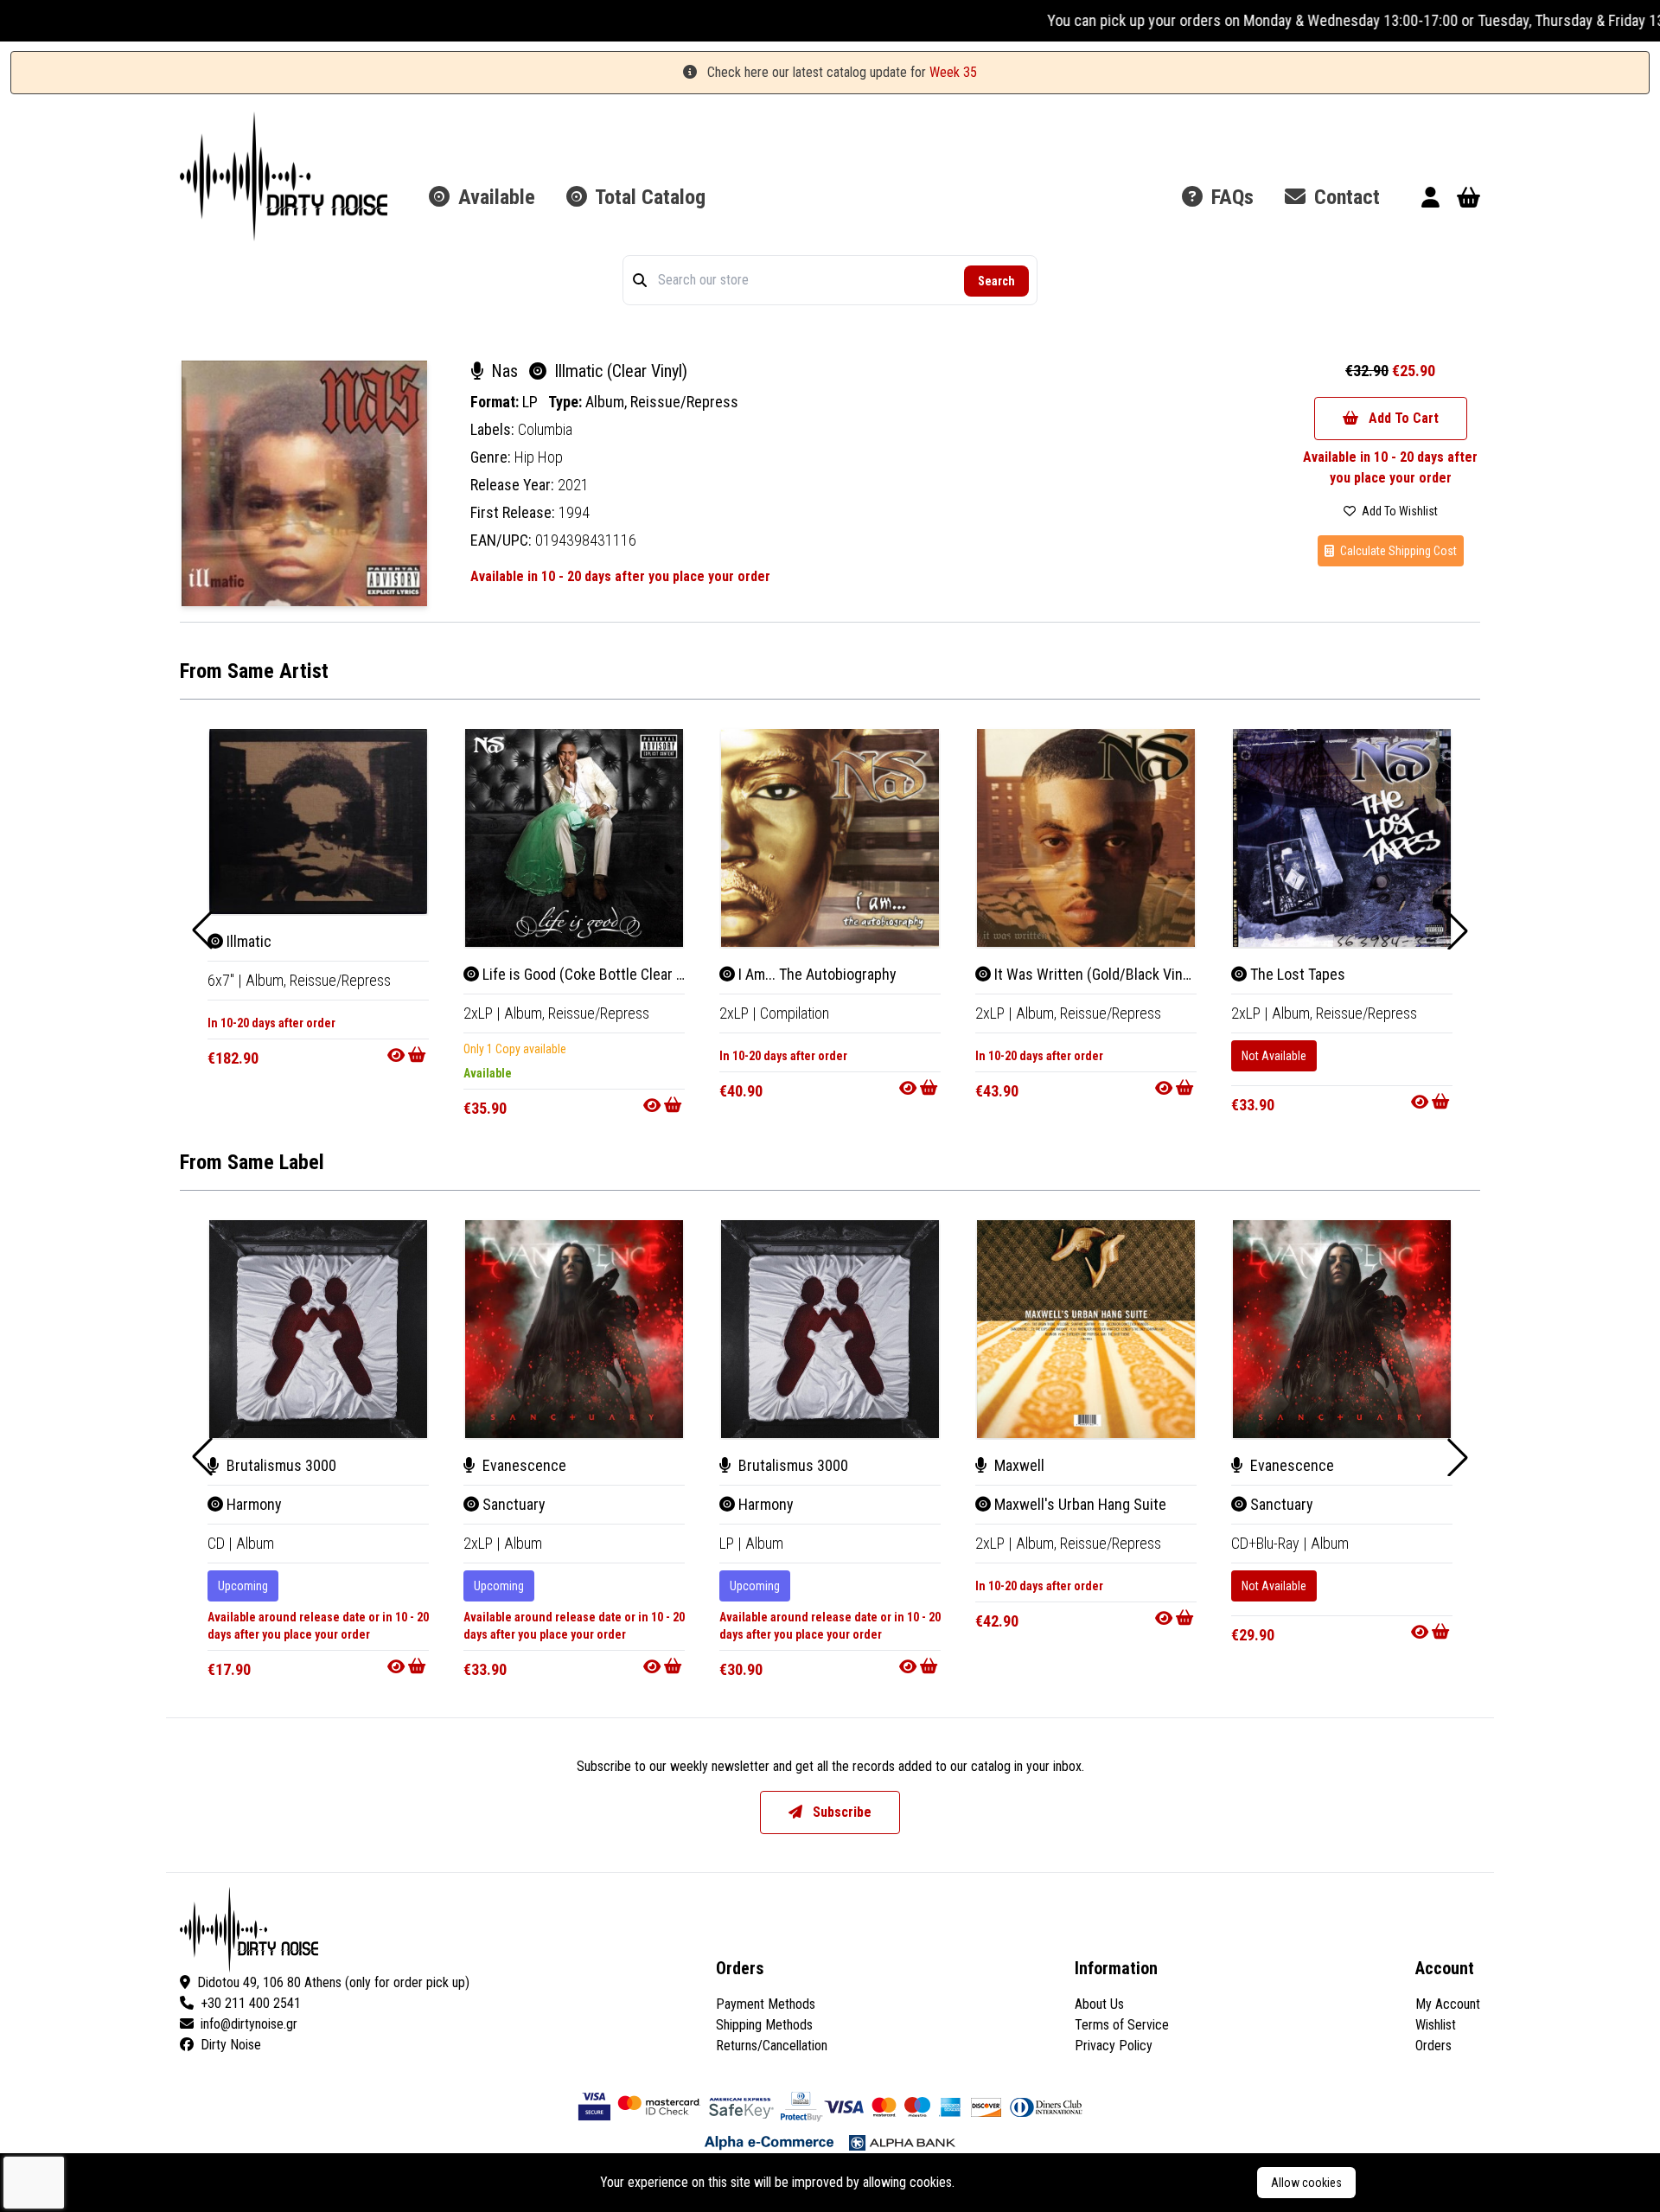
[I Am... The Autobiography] (830, 838)
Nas (504, 371)
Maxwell (1018, 1465)
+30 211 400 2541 (251, 2003)
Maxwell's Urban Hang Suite (1079, 1504)
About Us (1099, 2004)
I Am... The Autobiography (816, 974)
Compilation (795, 1013)
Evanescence (523, 1465)
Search (996, 281)
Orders (1433, 2046)
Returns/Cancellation (772, 2046)
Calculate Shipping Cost (1397, 551)
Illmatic (247, 941)
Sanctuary (512, 1504)
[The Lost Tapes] (1342, 838)
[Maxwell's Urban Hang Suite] (1086, 1329)
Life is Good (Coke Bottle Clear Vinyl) (595, 974)
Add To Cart (1402, 418)
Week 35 (953, 72)
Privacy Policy (1114, 2046)
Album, (608, 402)
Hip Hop (539, 457)
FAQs (1230, 197)
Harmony (252, 1504)
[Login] (1430, 200)
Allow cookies (1306, 2183)
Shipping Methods (764, 2025)
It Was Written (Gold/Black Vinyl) (1095, 974)
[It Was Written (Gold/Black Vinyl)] (1086, 838)
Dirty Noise (231, 2045)
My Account (1448, 2004)
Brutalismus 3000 (280, 1465)
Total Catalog (648, 197)
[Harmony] (318, 1329)
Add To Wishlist (1398, 511)
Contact (1344, 197)
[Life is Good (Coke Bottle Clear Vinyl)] (574, 838)
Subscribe (840, 1812)
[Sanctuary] (574, 1329)
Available (494, 197)
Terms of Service (1122, 2025)
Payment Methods (766, 2004)
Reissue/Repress (684, 402)
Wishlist (1436, 2025)
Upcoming (243, 1586)
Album (255, 1543)
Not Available (1274, 1056)
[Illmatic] (318, 822)
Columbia (545, 429)
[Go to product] (408, 1055)
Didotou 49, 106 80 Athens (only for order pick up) (333, 1982)
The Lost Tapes (1296, 974)
